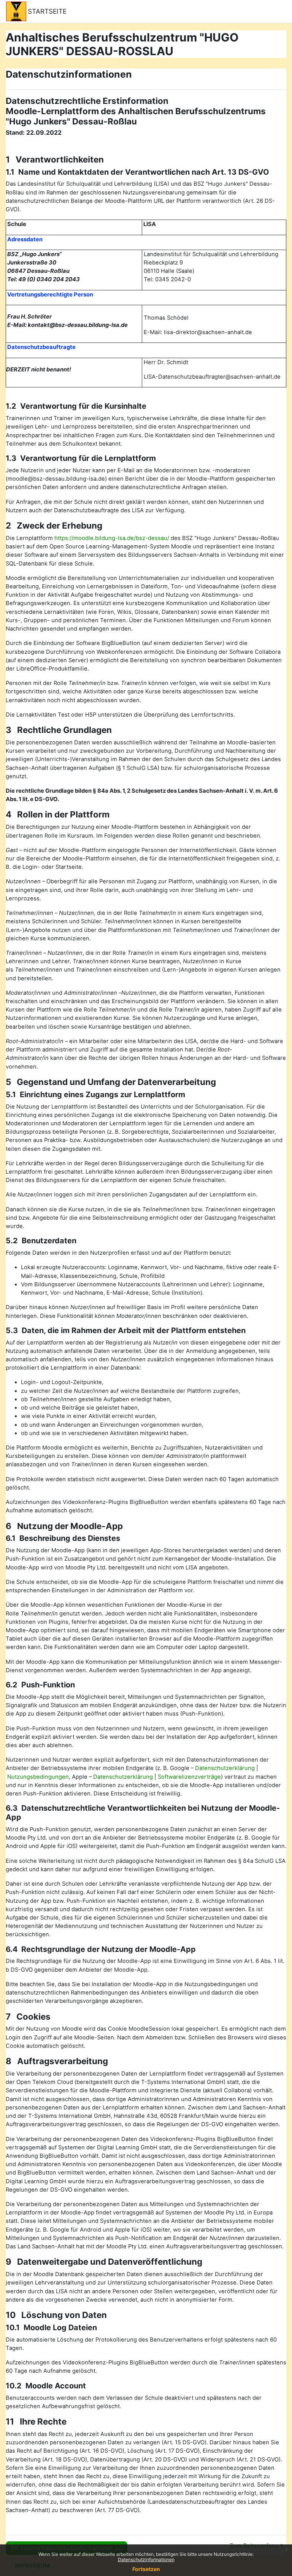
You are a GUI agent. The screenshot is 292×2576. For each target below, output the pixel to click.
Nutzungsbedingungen (38, 1777)
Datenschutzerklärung (225, 1768)
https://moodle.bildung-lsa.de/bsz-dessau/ (112, 538)
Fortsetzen (146, 2569)
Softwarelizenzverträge (189, 1777)
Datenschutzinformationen (146, 2559)
